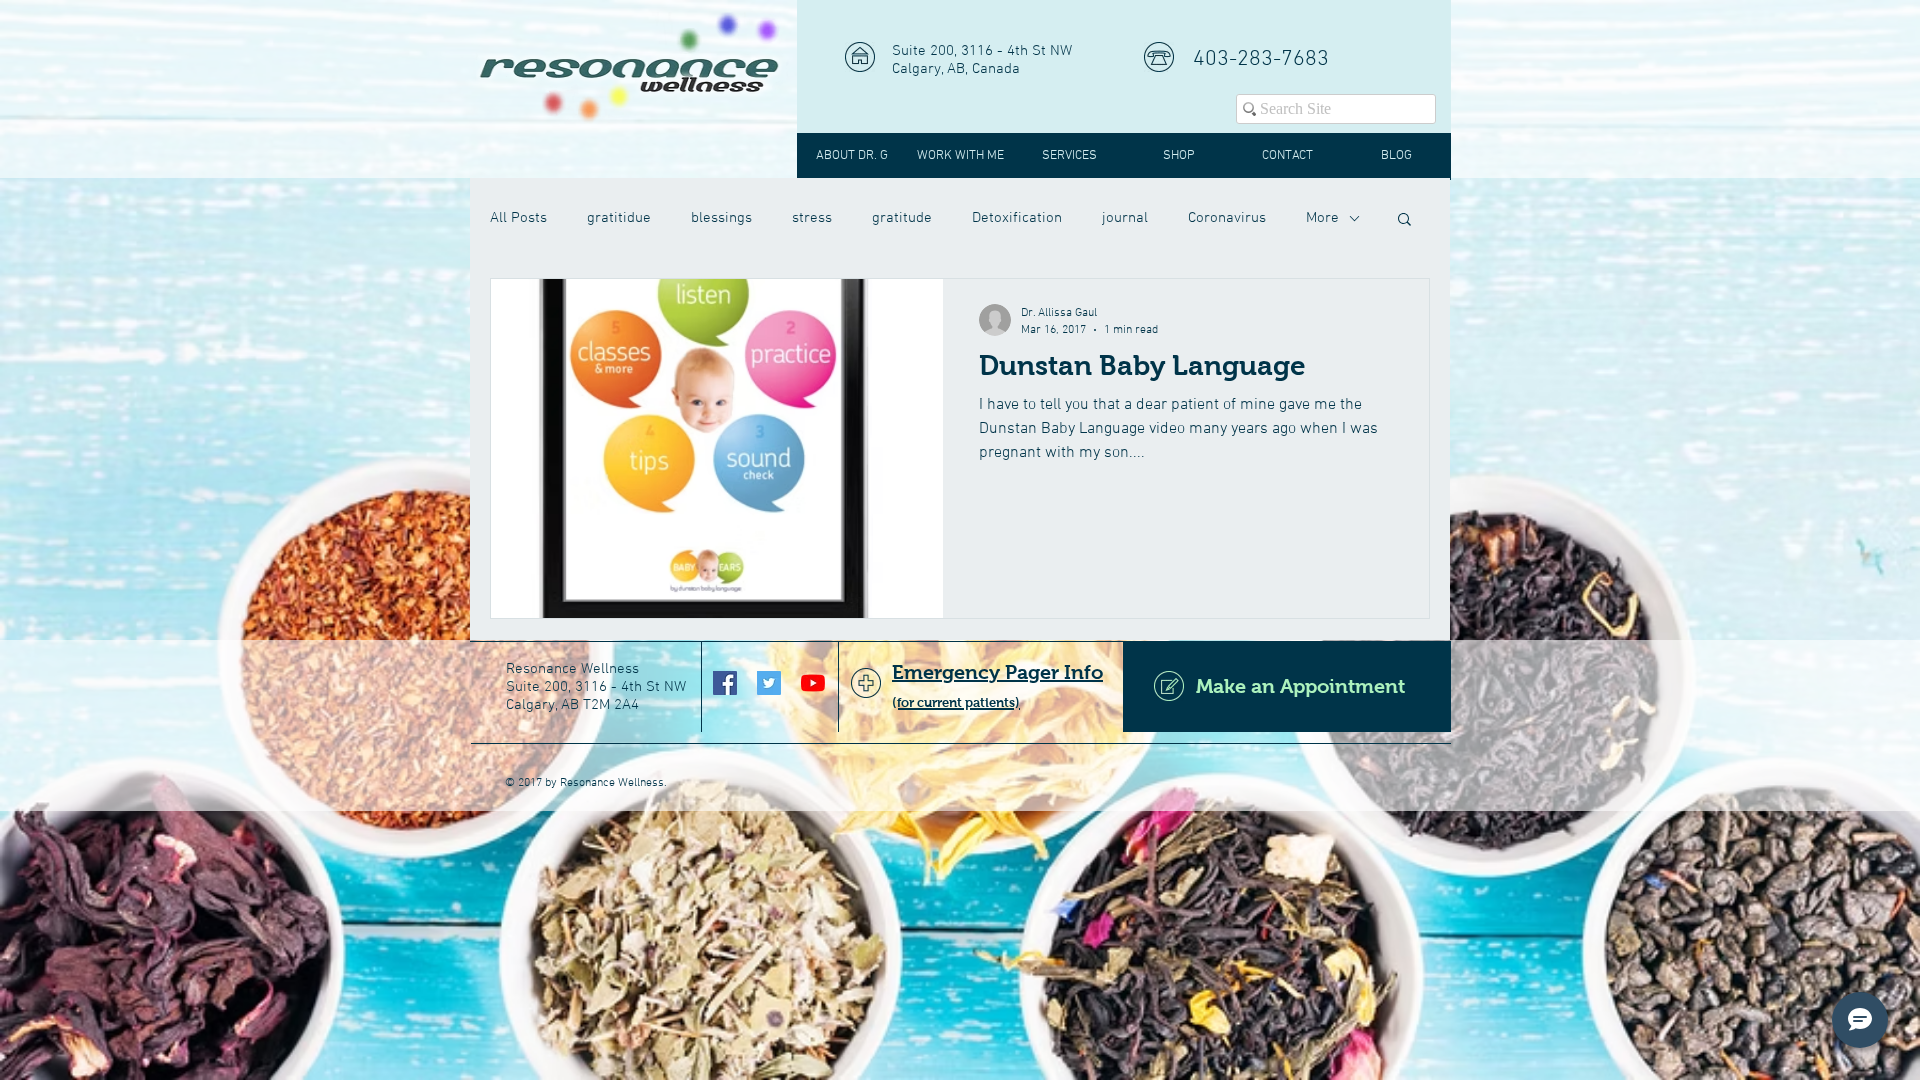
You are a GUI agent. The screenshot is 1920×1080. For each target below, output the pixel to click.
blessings (721, 218)
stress (812, 218)
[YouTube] (813, 683)
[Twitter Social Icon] (769, 683)
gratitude (902, 218)
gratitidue (619, 218)
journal (1125, 218)
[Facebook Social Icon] (725, 683)
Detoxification (1017, 218)
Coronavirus (1227, 218)
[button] (1404, 220)
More (1322, 218)
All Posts (518, 218)
